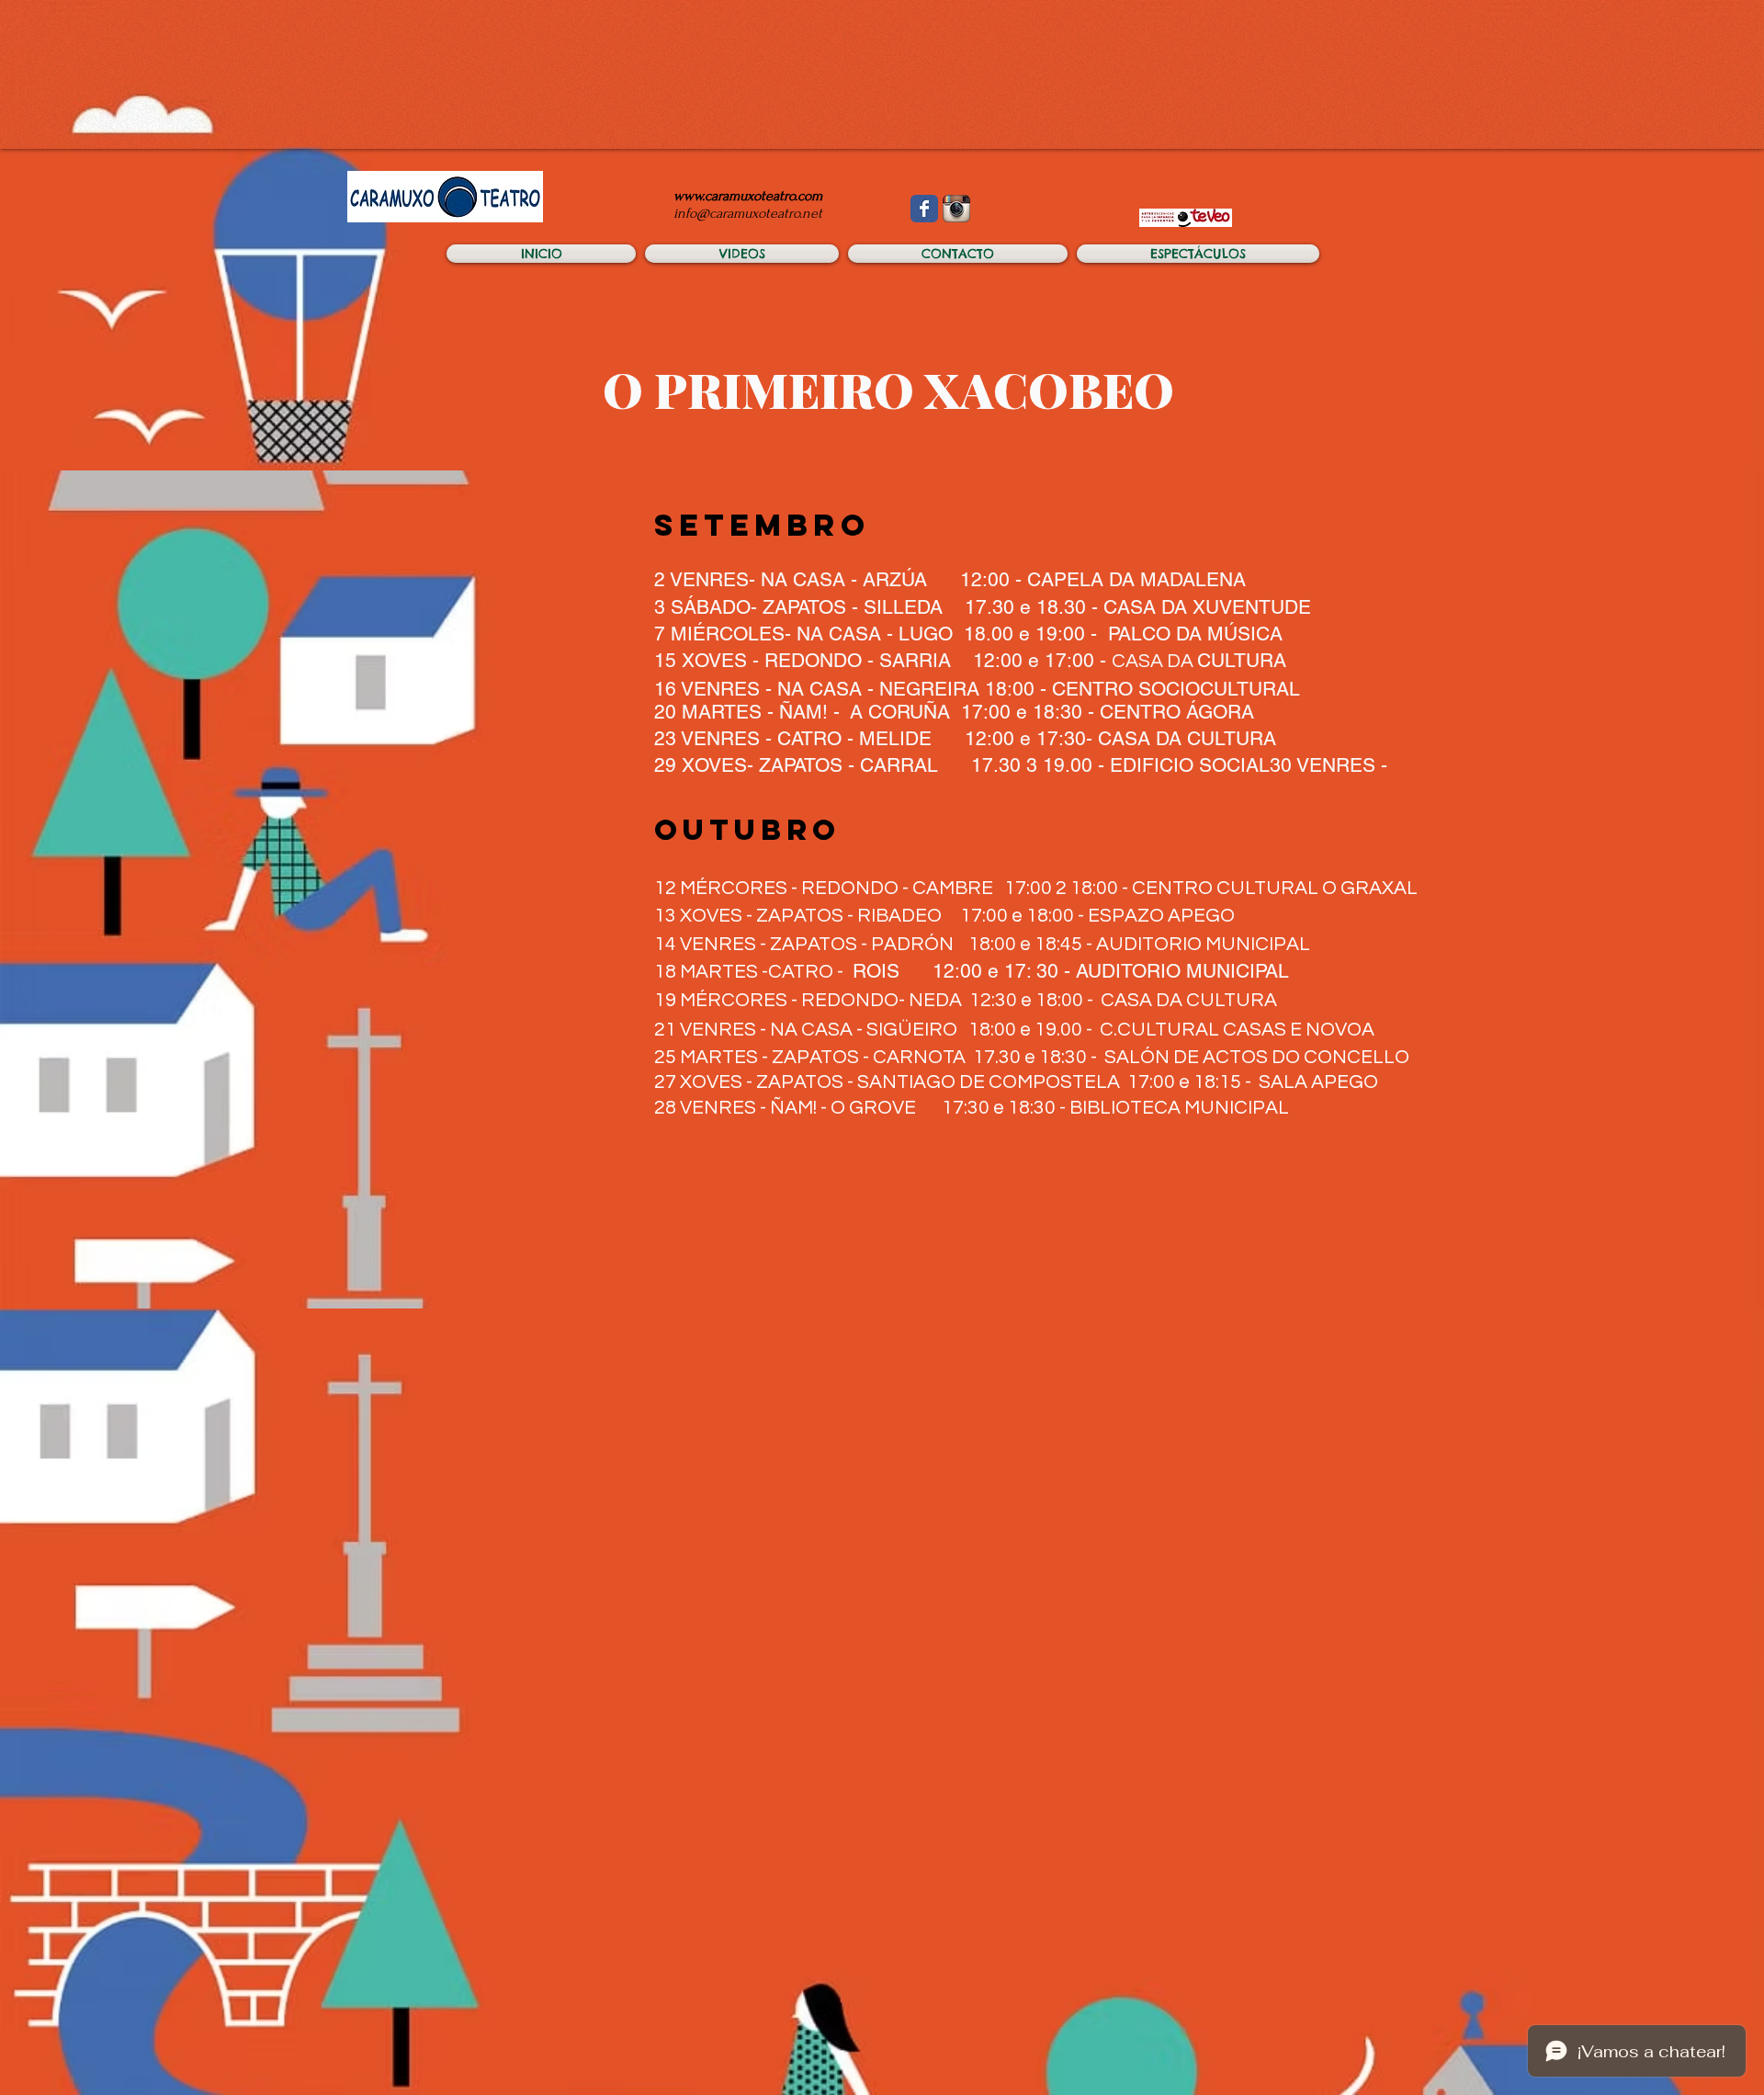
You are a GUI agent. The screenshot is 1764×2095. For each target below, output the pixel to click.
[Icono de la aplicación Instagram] (956, 209)
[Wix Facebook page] (924, 209)
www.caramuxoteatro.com (748, 196)
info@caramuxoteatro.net (748, 213)
